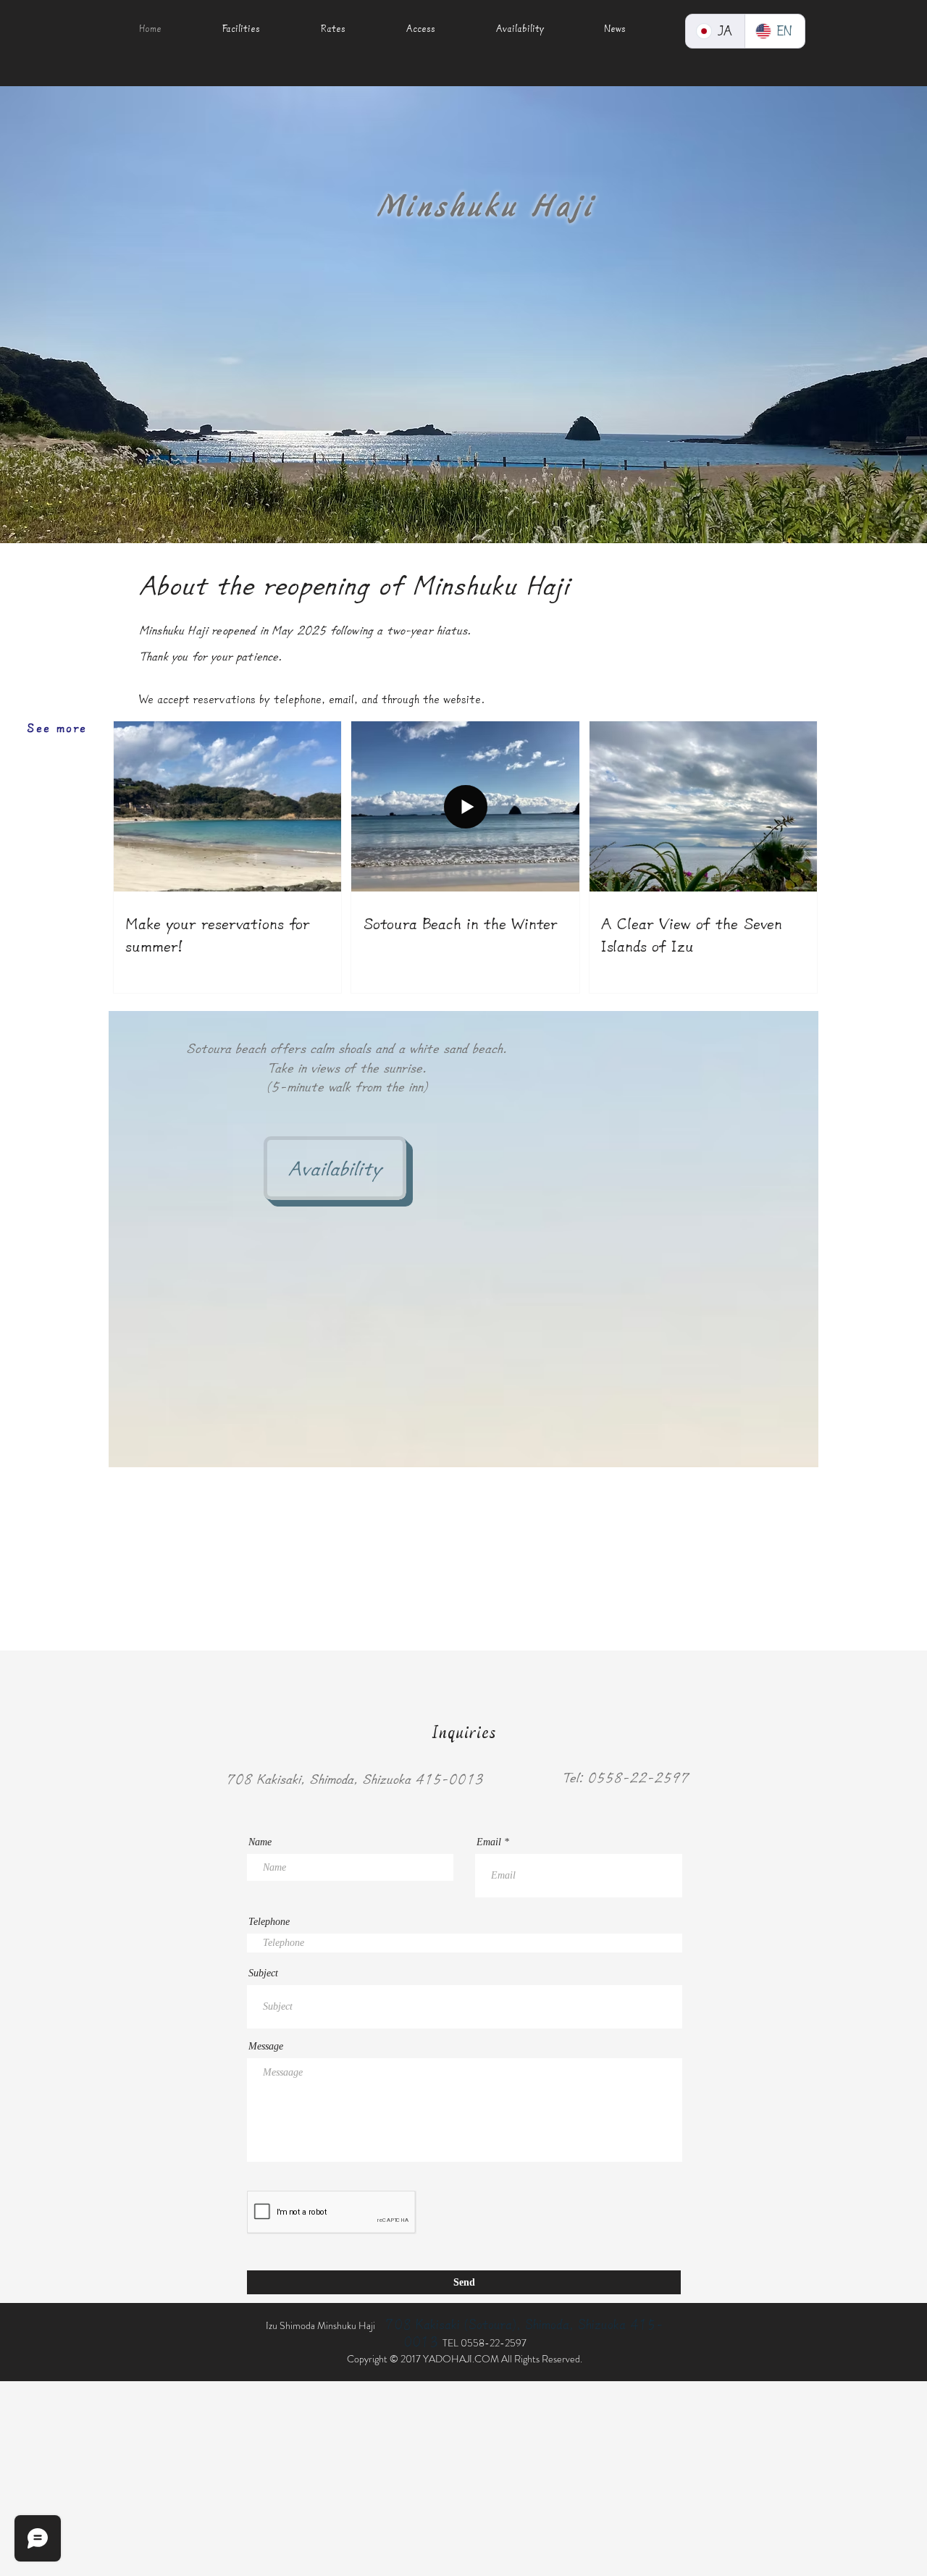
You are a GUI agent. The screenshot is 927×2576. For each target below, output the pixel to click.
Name (260, 1842)
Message (266, 2047)
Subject (263, 1973)
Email (489, 1842)
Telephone (269, 1922)
